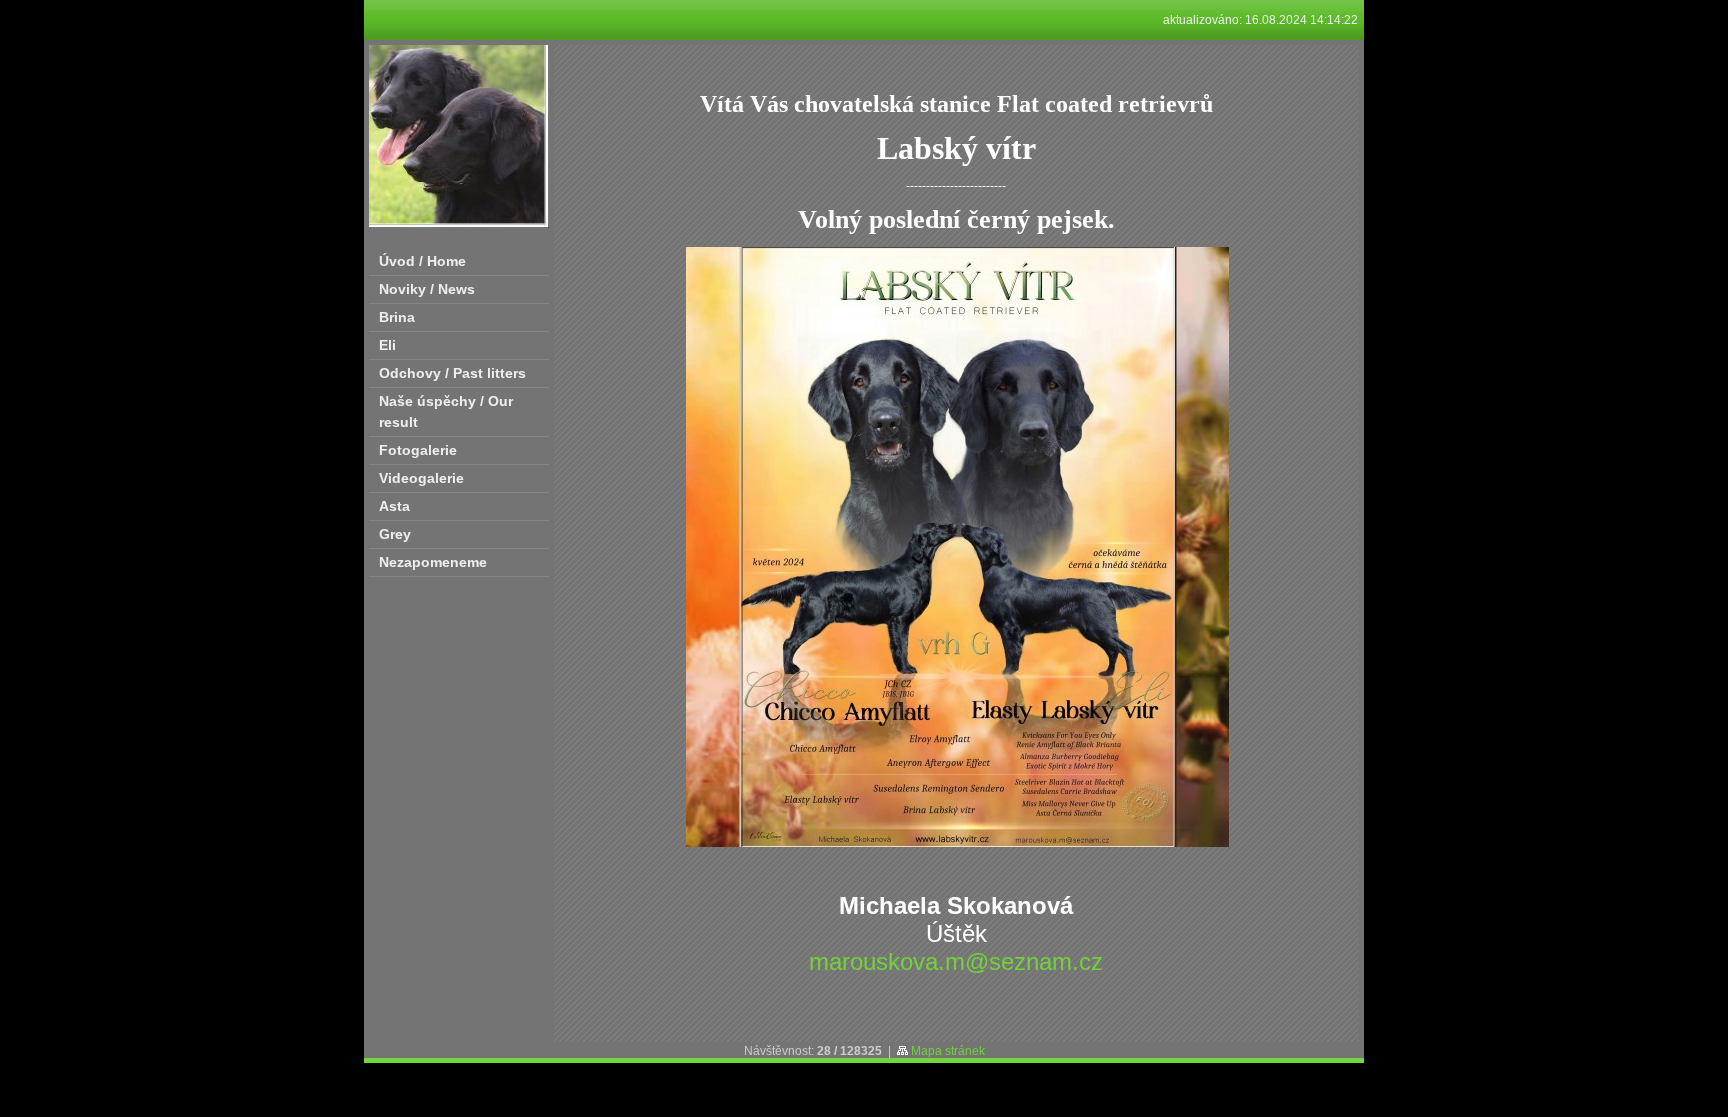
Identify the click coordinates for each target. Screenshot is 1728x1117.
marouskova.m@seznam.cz (956, 961)
